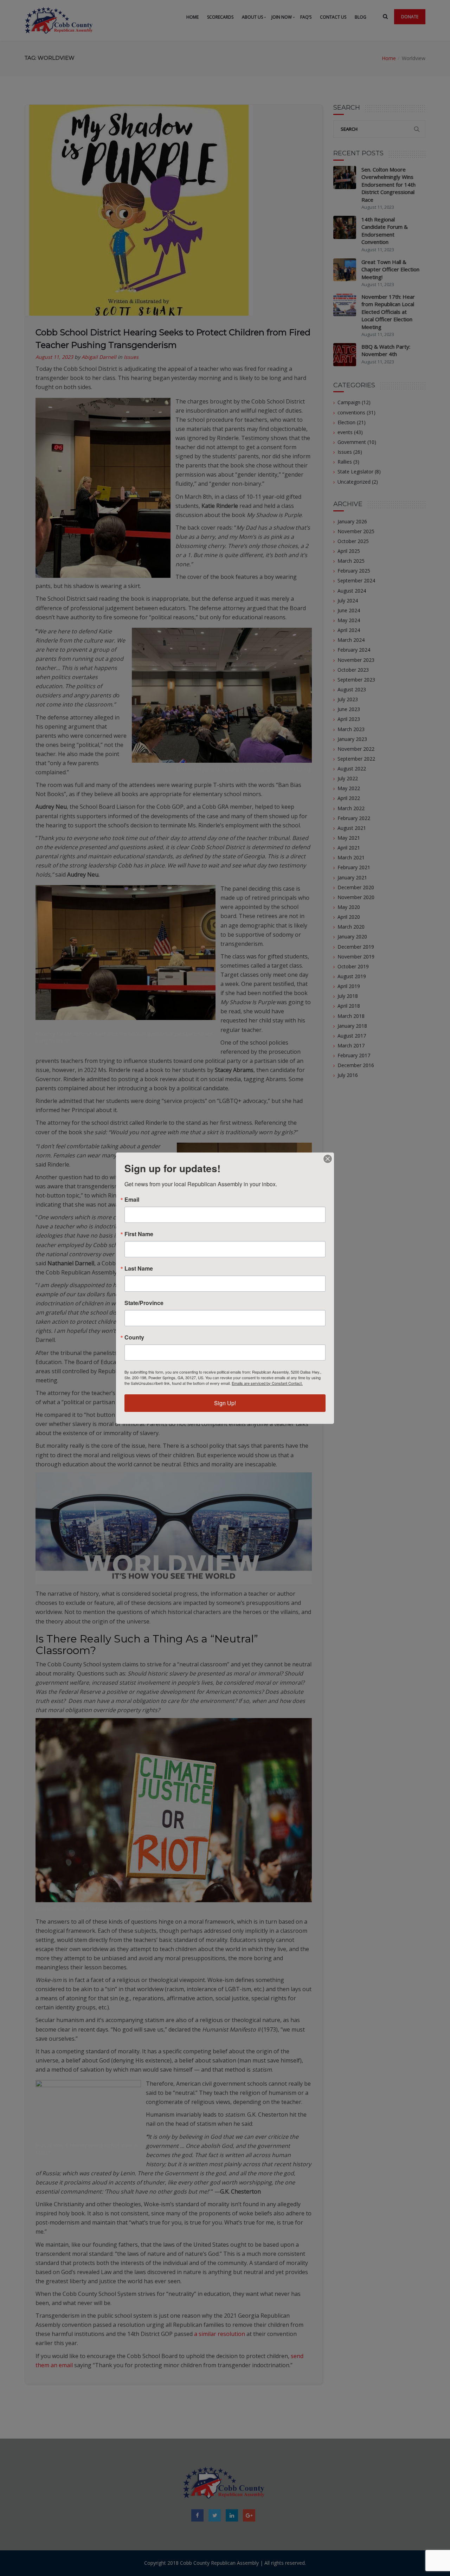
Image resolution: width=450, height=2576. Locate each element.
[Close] (328, 1159)
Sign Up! (225, 1403)
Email (132, 1200)
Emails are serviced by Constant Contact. (267, 1383)
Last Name (139, 1268)
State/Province (144, 1303)
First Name (139, 1234)
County (134, 1337)
